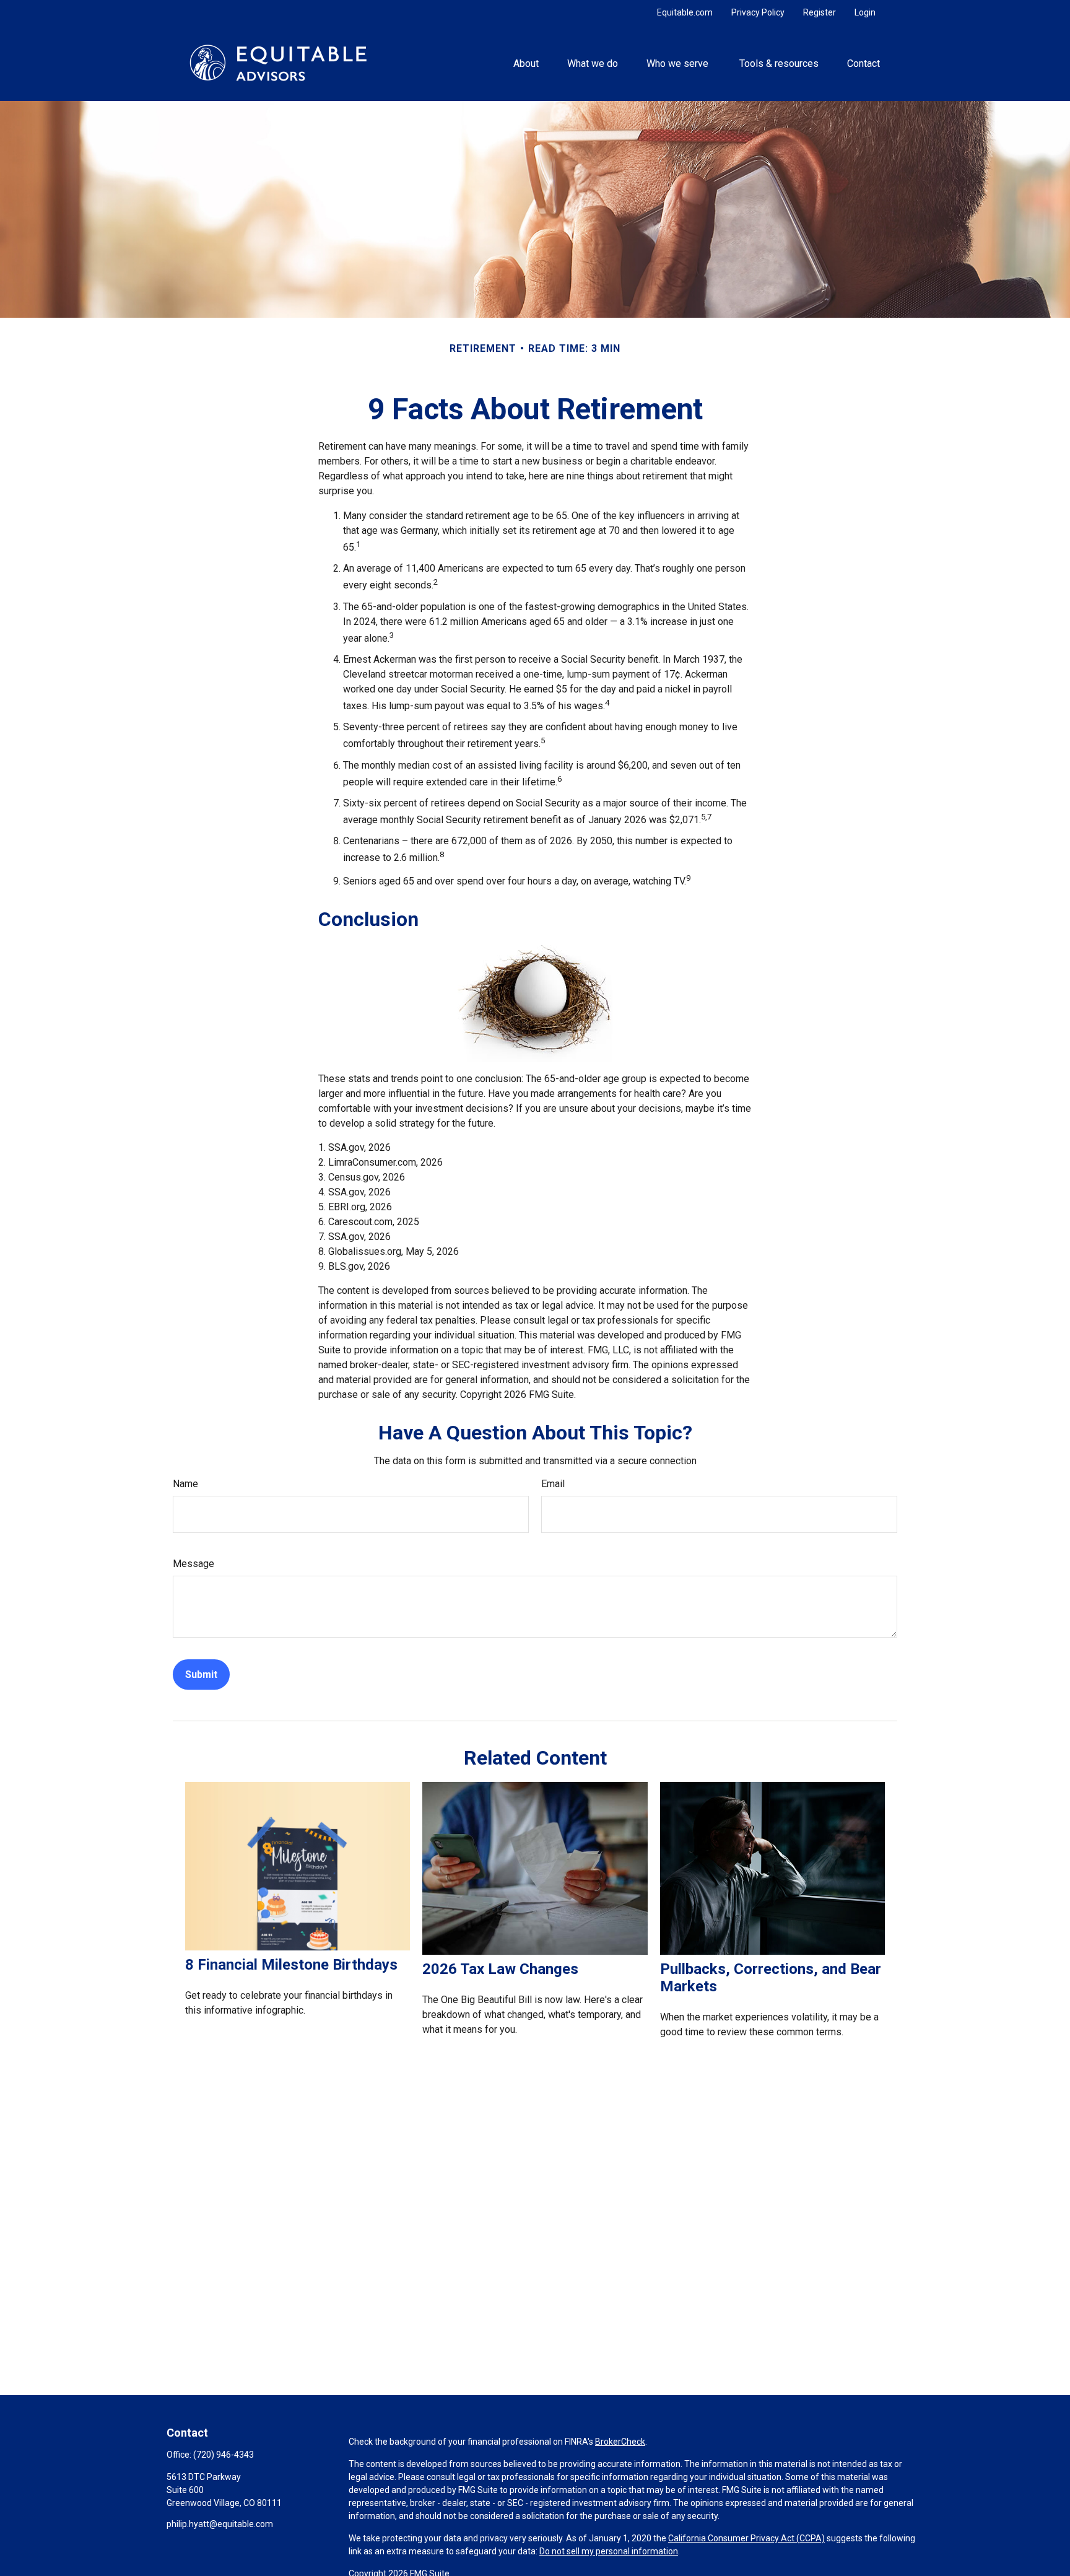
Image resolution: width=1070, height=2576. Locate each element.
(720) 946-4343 (224, 2455)
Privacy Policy (758, 12)
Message (194, 1564)
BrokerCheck (620, 2442)
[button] (526, 63)
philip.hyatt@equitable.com (220, 2524)
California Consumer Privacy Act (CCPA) (746, 2538)
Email (553, 1484)
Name (185, 1484)
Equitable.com (685, 12)
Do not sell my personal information (609, 2551)
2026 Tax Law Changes (500, 1969)
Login (865, 12)
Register (820, 12)
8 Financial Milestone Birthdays (291, 1965)
